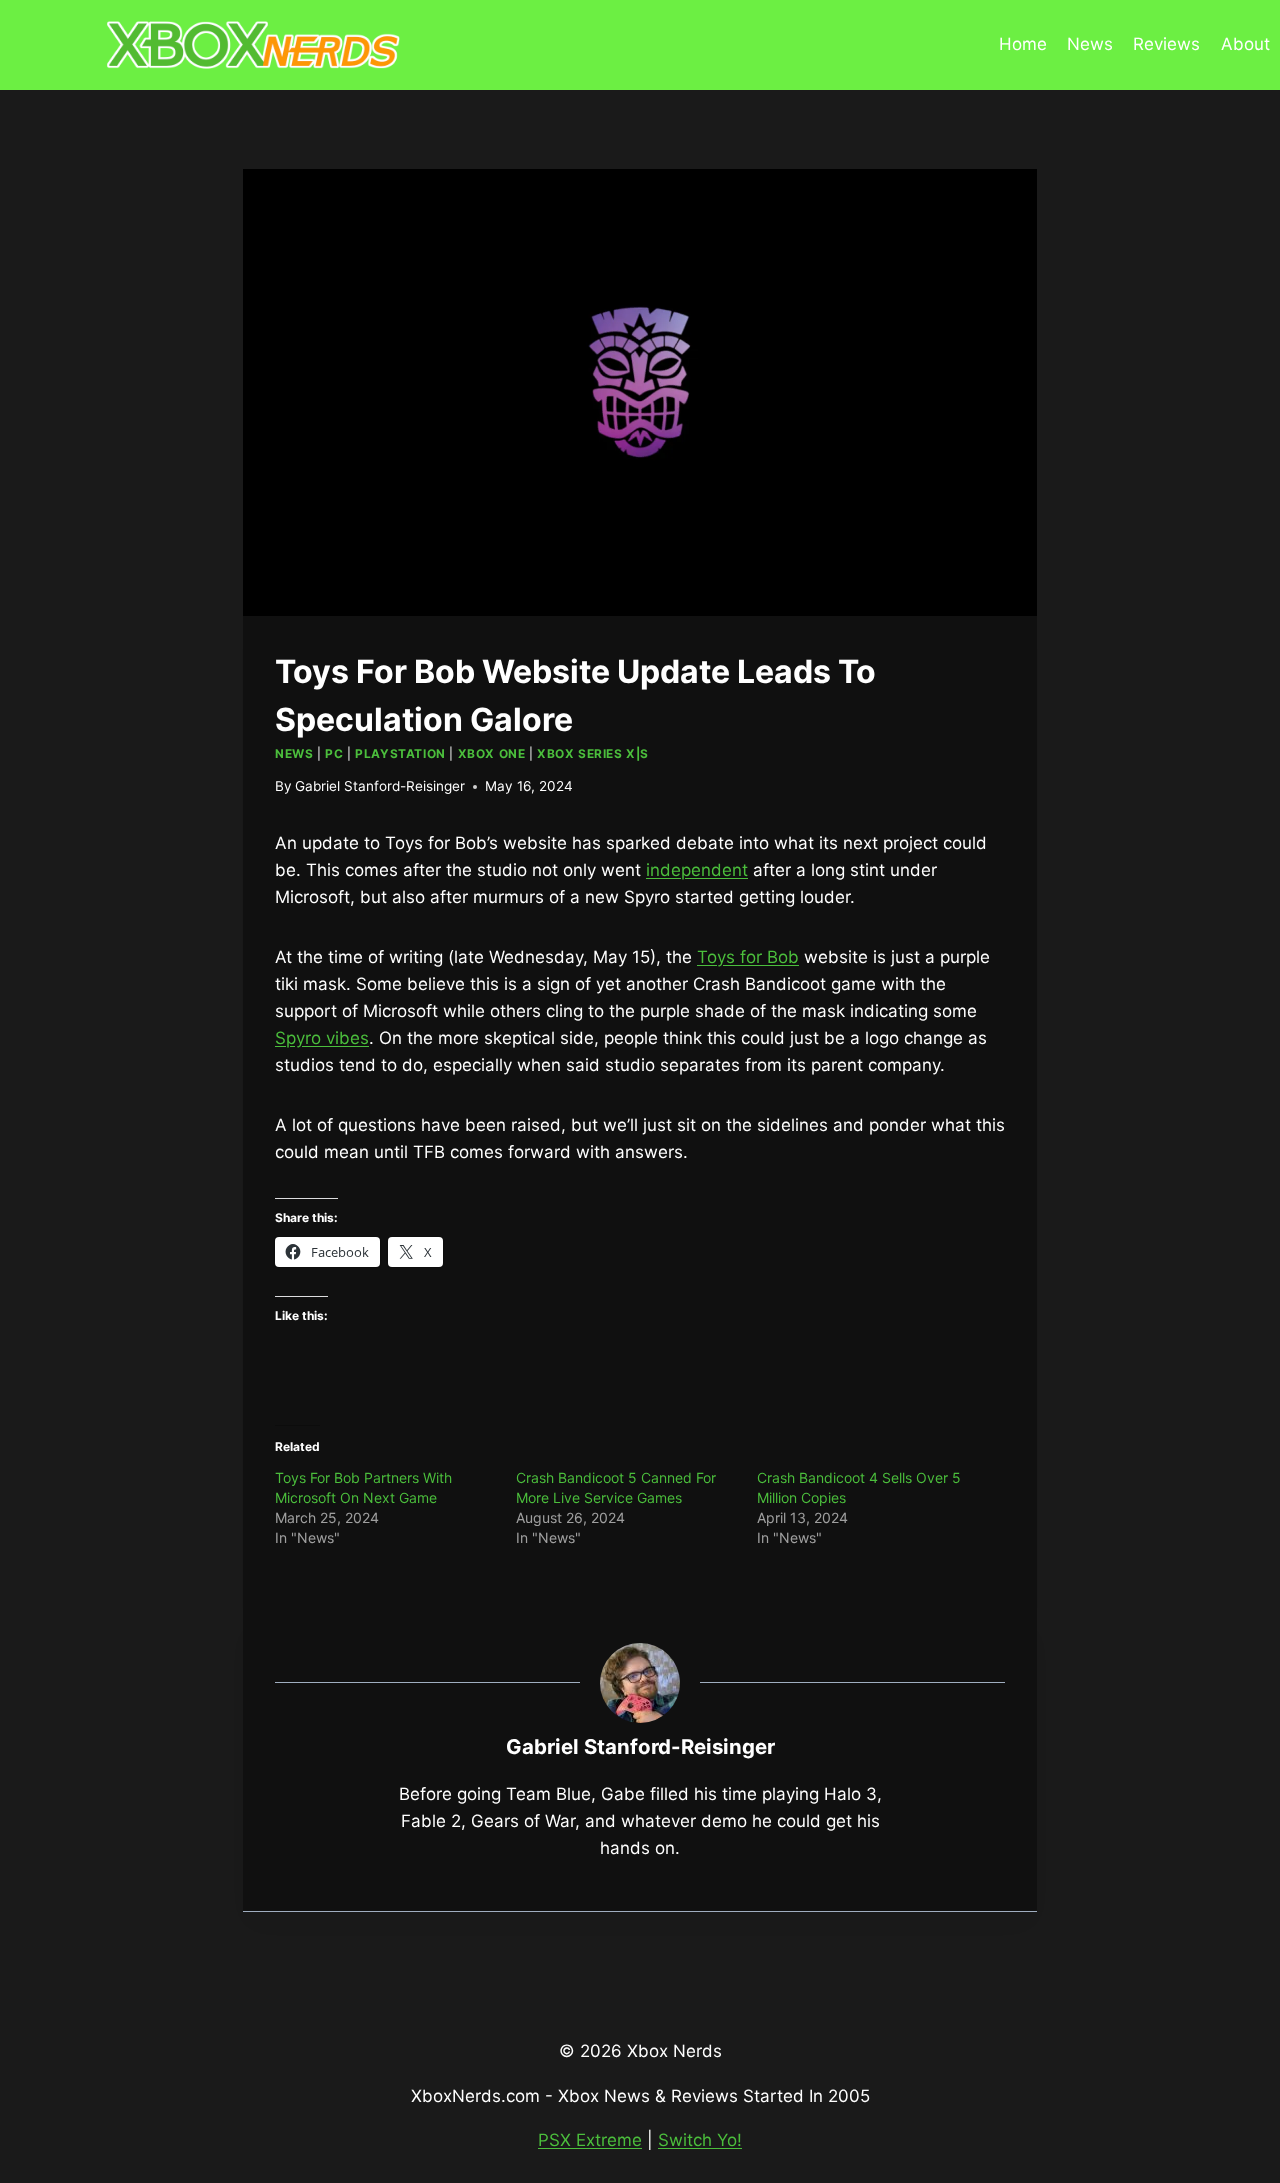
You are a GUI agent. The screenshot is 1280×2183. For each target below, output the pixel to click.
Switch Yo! (700, 2140)
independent (697, 870)
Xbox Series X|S (593, 753)
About (1245, 44)
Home (1023, 44)
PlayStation (400, 753)
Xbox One (492, 753)
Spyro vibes (322, 1038)
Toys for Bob (748, 957)
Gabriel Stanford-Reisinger (380, 786)
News (1090, 44)
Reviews (1166, 44)
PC (334, 753)
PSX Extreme (590, 2140)
